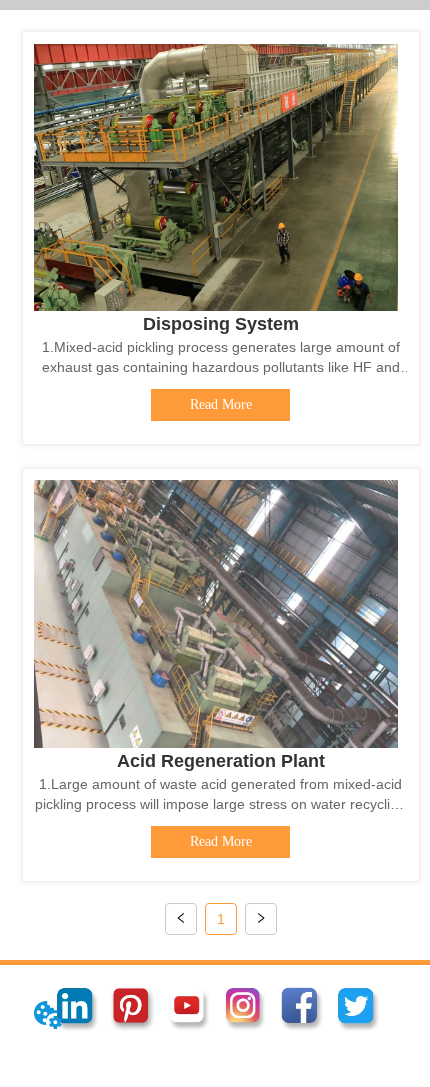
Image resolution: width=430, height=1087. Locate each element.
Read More (221, 404)
